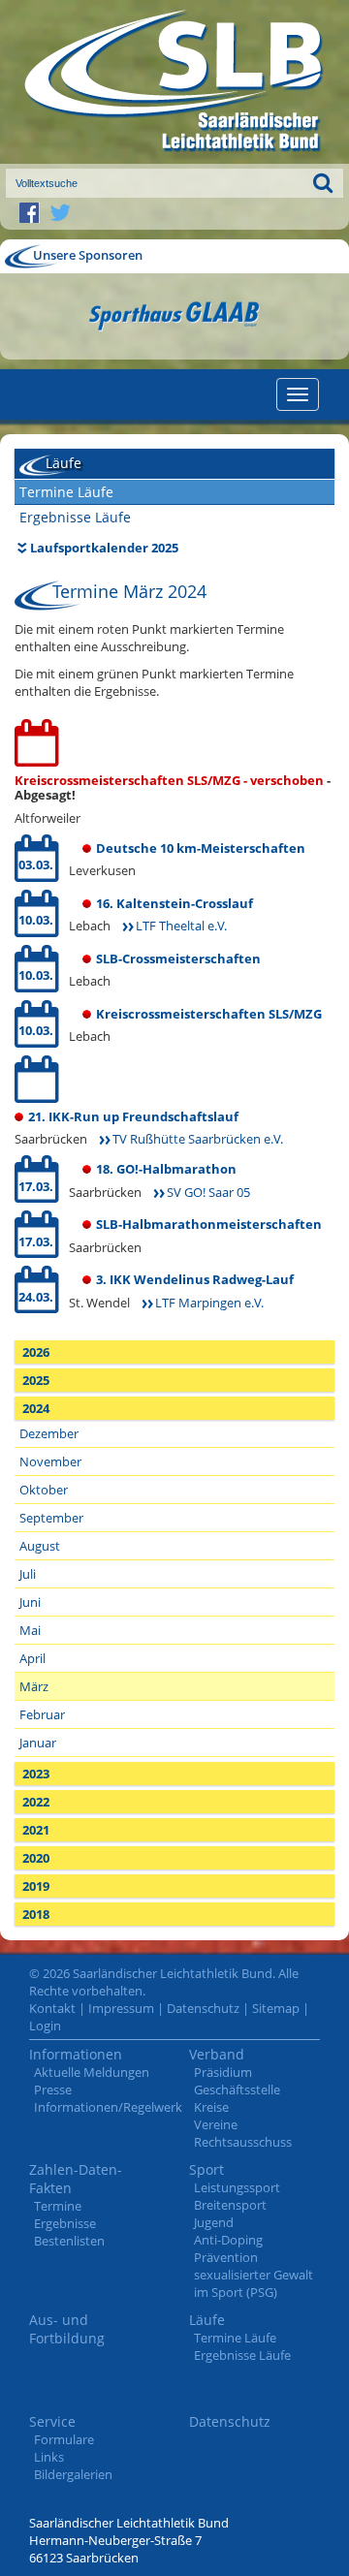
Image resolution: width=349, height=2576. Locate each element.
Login (45, 2026)
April (32, 1658)
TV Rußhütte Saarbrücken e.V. (198, 1139)
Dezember (49, 1433)
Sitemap (276, 2008)
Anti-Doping (228, 2240)
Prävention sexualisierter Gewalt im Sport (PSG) (254, 2275)
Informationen (76, 2054)
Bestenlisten (69, 2241)
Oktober (44, 1490)
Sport (206, 2169)
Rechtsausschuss (243, 2142)
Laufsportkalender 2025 (104, 548)
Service (52, 2421)
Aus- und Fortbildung (67, 2329)
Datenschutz (203, 2008)
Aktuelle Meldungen (92, 2072)
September (51, 1518)
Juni (30, 1602)
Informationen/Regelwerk (108, 2107)
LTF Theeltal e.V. (181, 926)
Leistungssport (237, 2187)
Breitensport (230, 2205)
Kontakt (52, 2008)
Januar (38, 1743)
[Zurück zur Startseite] (174, 82)
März (34, 1686)
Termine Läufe (66, 492)
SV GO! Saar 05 (208, 1192)
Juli (28, 1574)
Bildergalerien (73, 2474)
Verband (217, 2054)
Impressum (121, 2008)
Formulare (64, 2439)
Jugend (214, 2222)
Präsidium (223, 2072)
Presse (53, 2089)
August (40, 1546)
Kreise (211, 2107)
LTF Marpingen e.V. (209, 1303)
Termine (58, 2206)
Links (49, 2457)
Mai (30, 1630)
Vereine (216, 2124)
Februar (42, 1714)
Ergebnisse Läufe (75, 517)
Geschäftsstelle (237, 2089)
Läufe (207, 2320)
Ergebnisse (65, 2223)
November (50, 1461)
